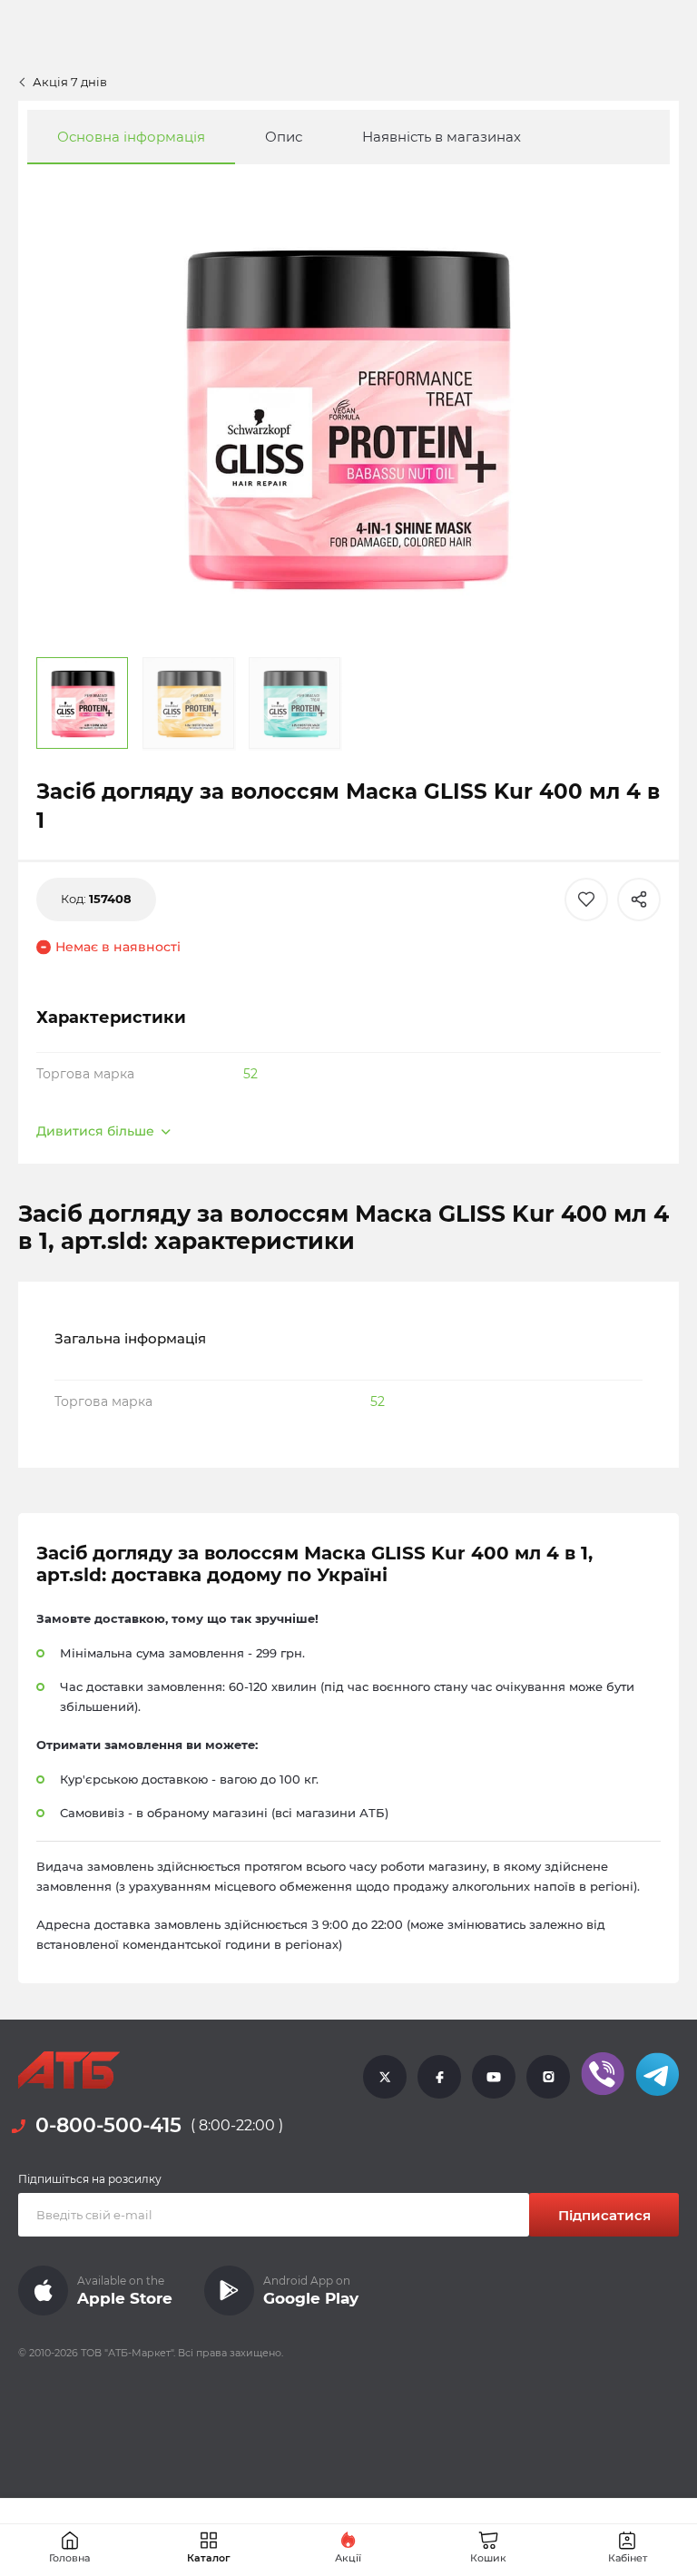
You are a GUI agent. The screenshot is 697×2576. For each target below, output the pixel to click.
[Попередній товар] (73, 1184)
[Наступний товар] (624, 1184)
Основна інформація (131, 137)
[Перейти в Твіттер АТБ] (385, 2076)
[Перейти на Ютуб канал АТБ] (494, 2076)
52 (250, 1074)
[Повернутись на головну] (69, 2070)
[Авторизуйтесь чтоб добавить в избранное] (586, 900)
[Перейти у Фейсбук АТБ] (439, 2076)
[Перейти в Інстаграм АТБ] (548, 2076)
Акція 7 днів (70, 82)
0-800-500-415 (108, 2125)
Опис (284, 137)
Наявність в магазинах (442, 137)
